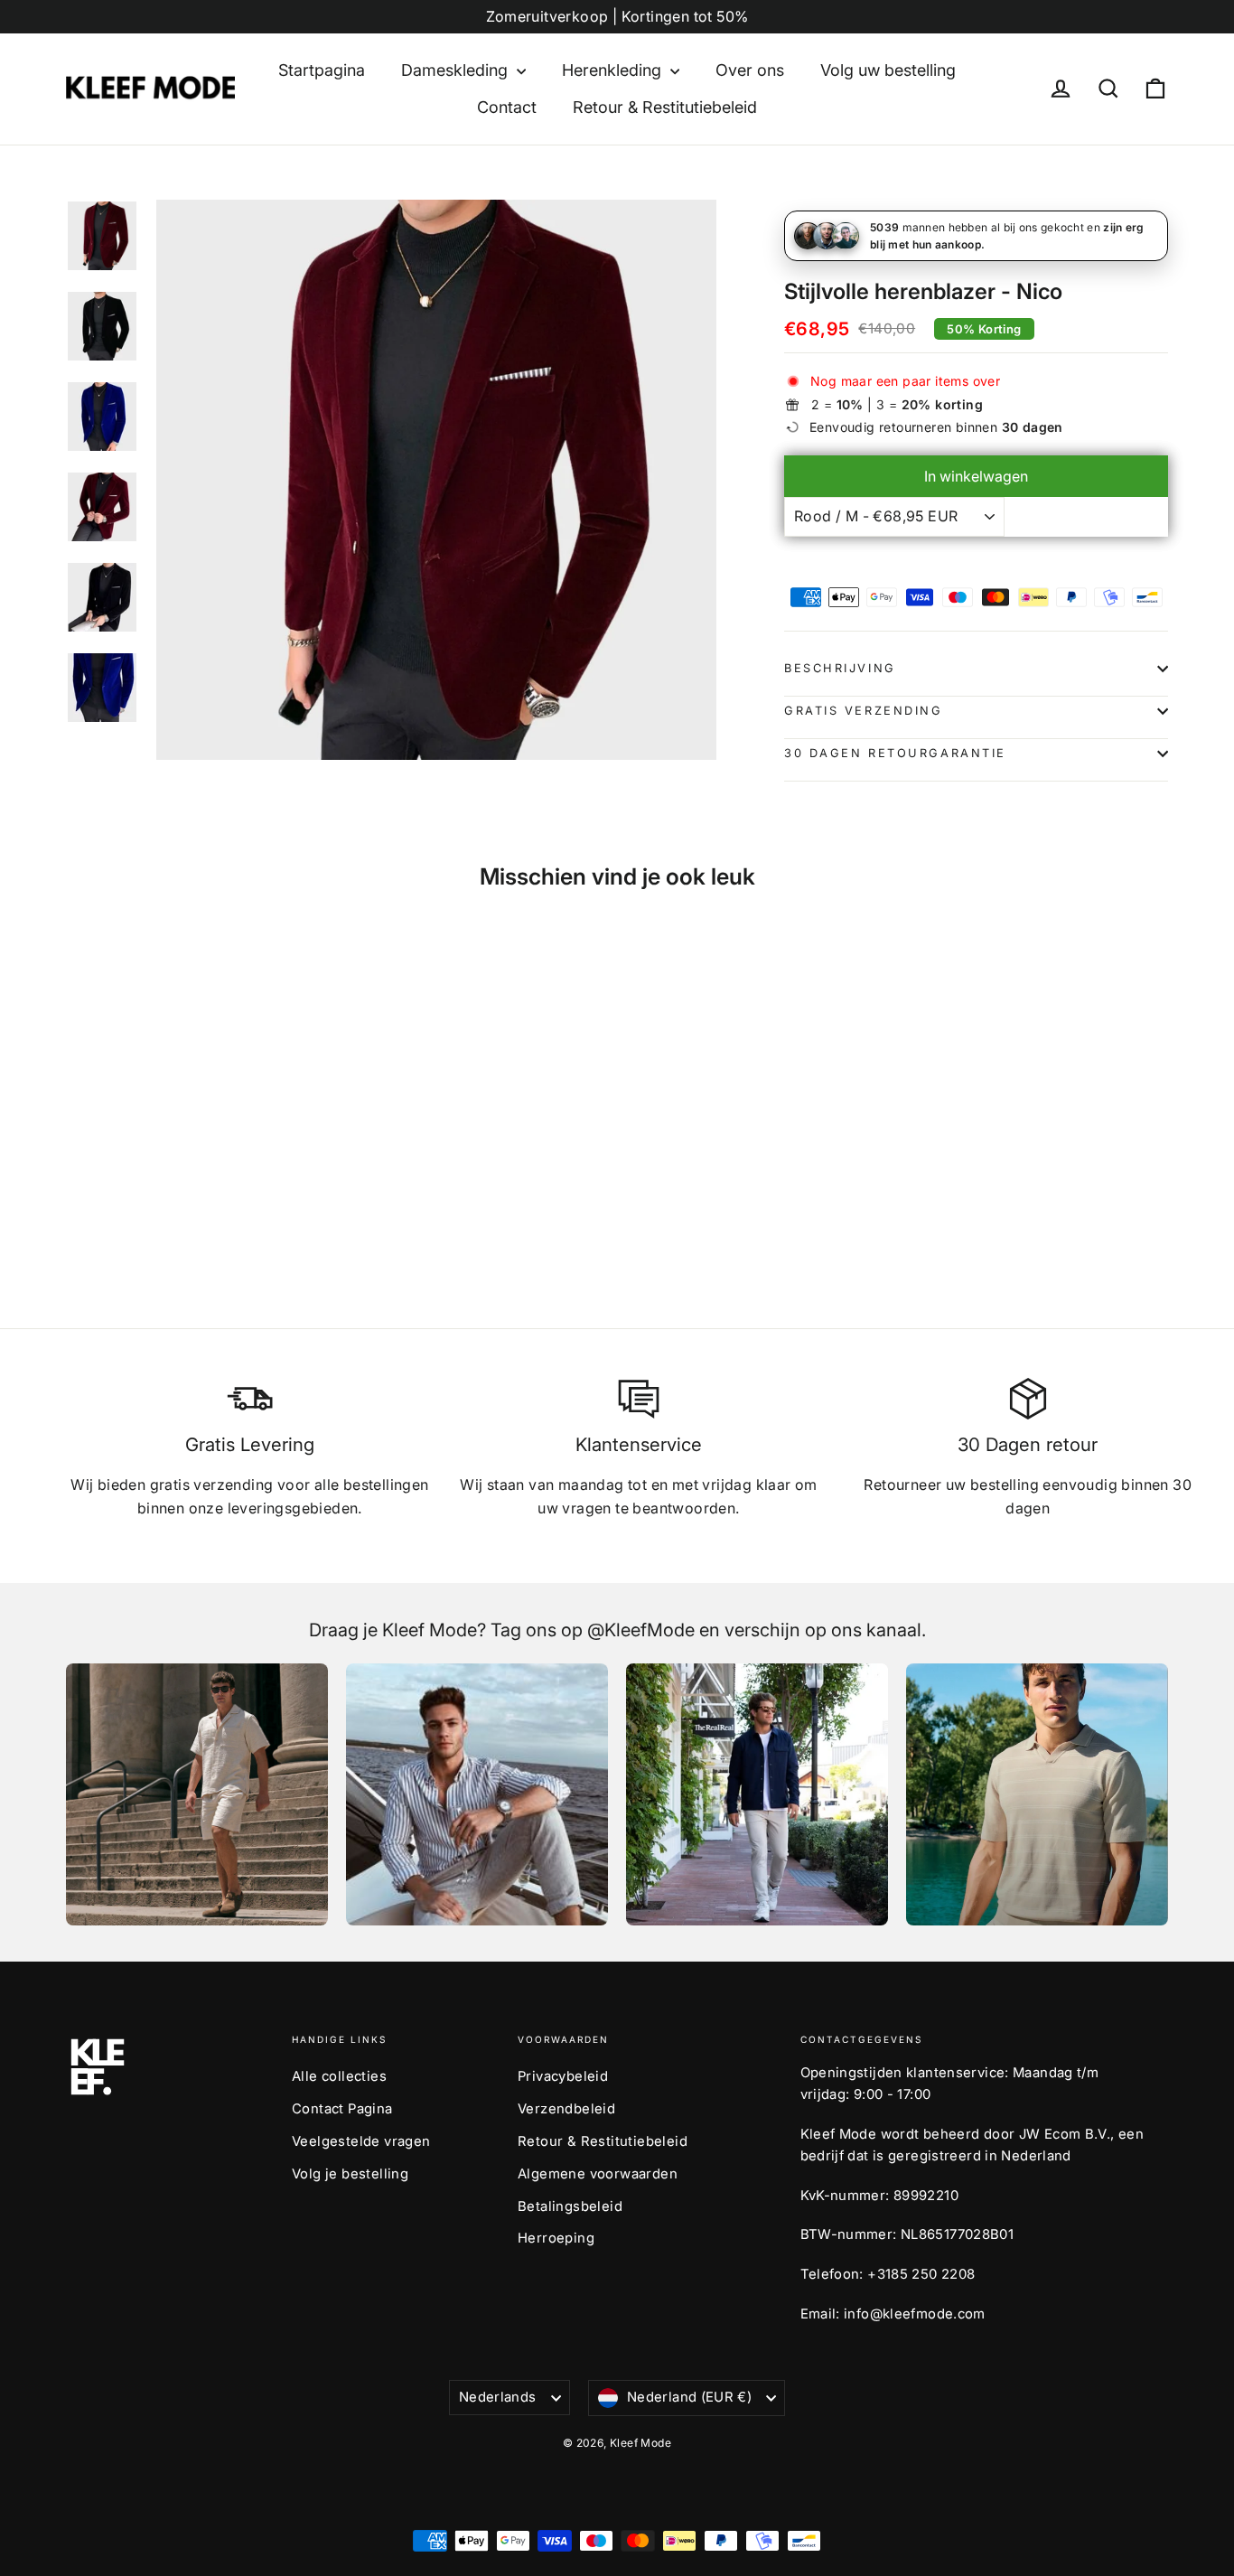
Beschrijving (840, 668)
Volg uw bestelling (888, 70)
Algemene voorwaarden (598, 2174)
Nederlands (498, 2397)
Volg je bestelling (350, 2174)
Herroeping (556, 2238)
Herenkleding (614, 70)
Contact (507, 107)
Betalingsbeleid (570, 2206)
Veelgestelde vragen (361, 2141)
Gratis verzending (864, 711)
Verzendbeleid (566, 2109)
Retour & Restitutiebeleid (665, 107)
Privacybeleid (563, 2076)
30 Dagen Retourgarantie (895, 753)
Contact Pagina (342, 2109)
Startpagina (322, 70)
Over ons (750, 70)
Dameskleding (457, 70)
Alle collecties (339, 2076)
